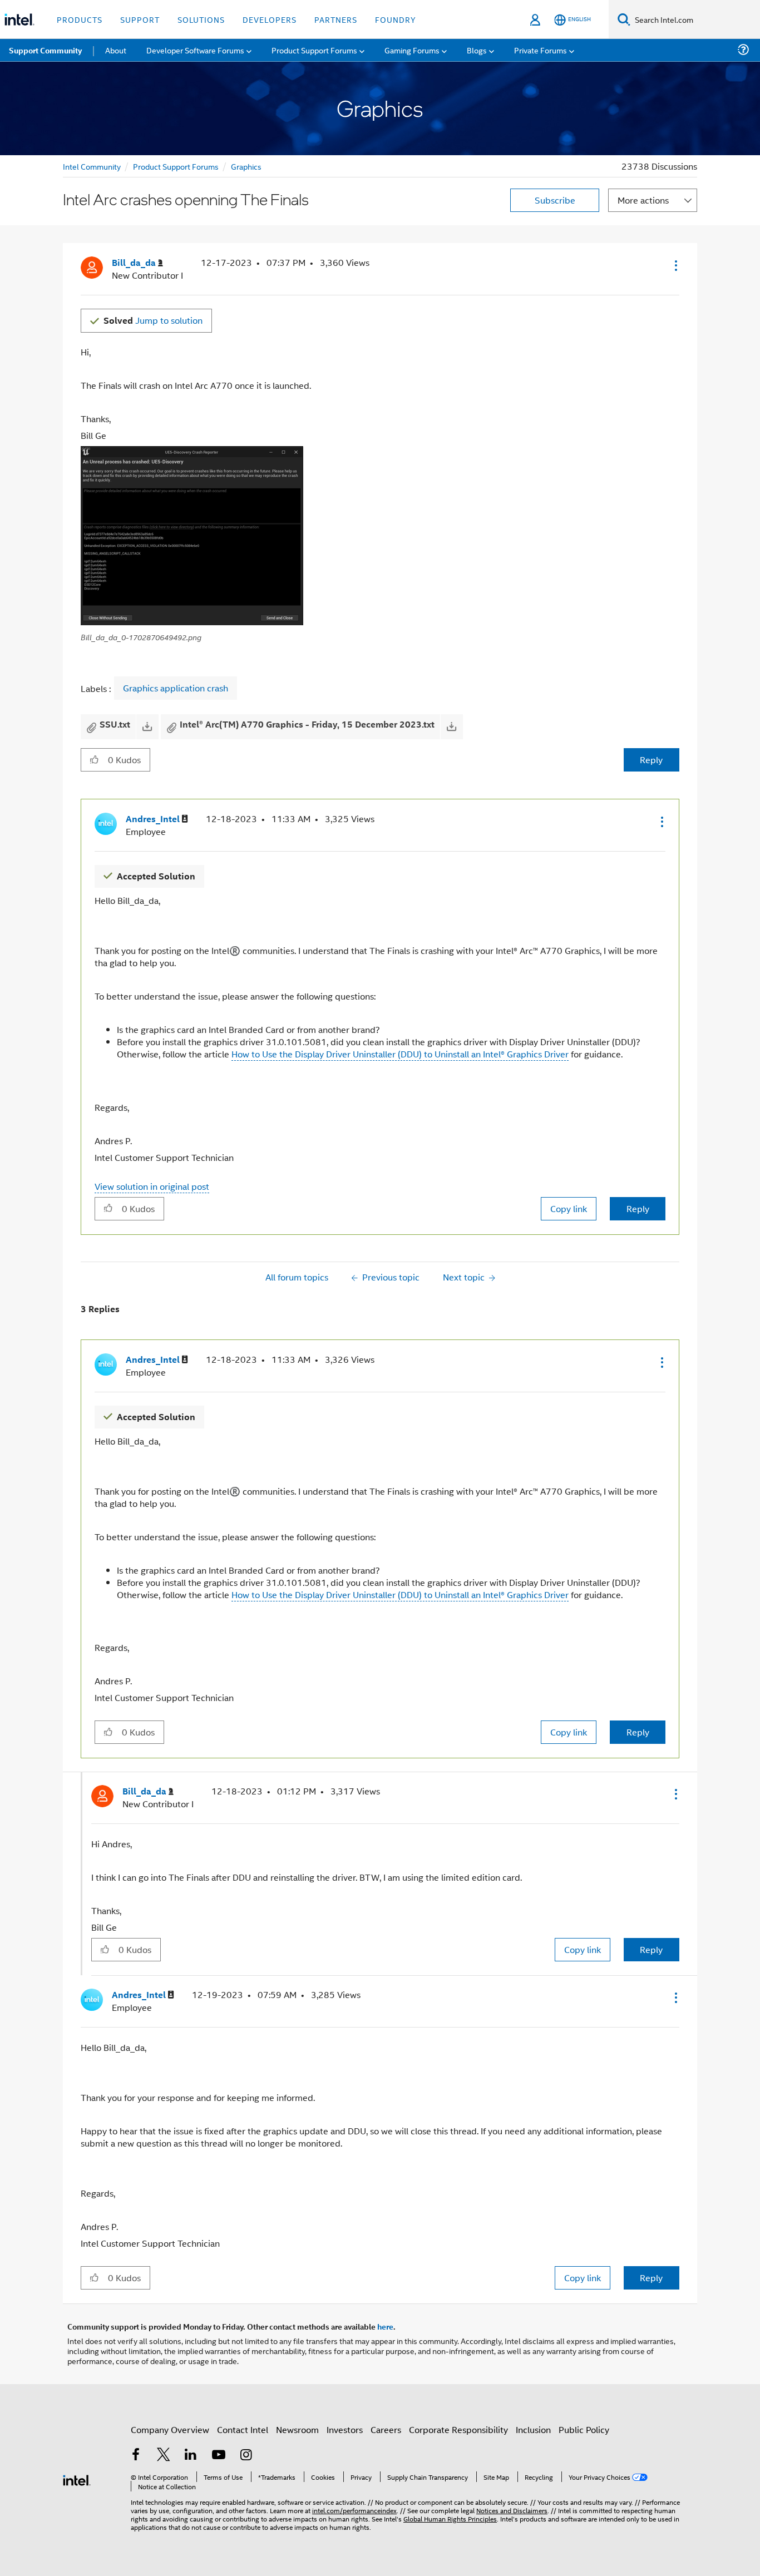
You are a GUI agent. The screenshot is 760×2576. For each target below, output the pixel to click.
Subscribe (555, 200)
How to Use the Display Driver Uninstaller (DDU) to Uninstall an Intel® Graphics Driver (400, 1054)
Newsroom (297, 2429)
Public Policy (584, 2429)
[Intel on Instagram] (246, 2456)
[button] (675, 265)
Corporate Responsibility (458, 2429)
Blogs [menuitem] (477, 50)
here (385, 2326)
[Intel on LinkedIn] (191, 2456)
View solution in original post (152, 1186)
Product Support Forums (176, 166)
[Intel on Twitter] (164, 2456)
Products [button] (80, 19)
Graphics (246, 166)
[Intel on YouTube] (219, 2456)
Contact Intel (243, 2429)
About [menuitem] (116, 50)
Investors (345, 2429)
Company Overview (170, 2429)
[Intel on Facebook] (136, 2456)
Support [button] (140, 19)
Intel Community (92, 166)
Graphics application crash (176, 688)
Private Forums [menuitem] (541, 50)
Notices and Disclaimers (512, 2510)
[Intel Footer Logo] (77, 2479)
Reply (651, 760)
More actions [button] (643, 200)
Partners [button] (336, 19)
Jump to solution (153, 320)
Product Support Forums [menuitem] (314, 50)
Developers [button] (270, 19)
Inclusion (533, 2429)
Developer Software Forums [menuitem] (195, 50)
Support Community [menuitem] (45, 50)
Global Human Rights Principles (450, 2518)
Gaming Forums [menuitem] (412, 50)
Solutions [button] (201, 19)
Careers (386, 2429)
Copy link (569, 1208)
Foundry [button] (396, 19)
